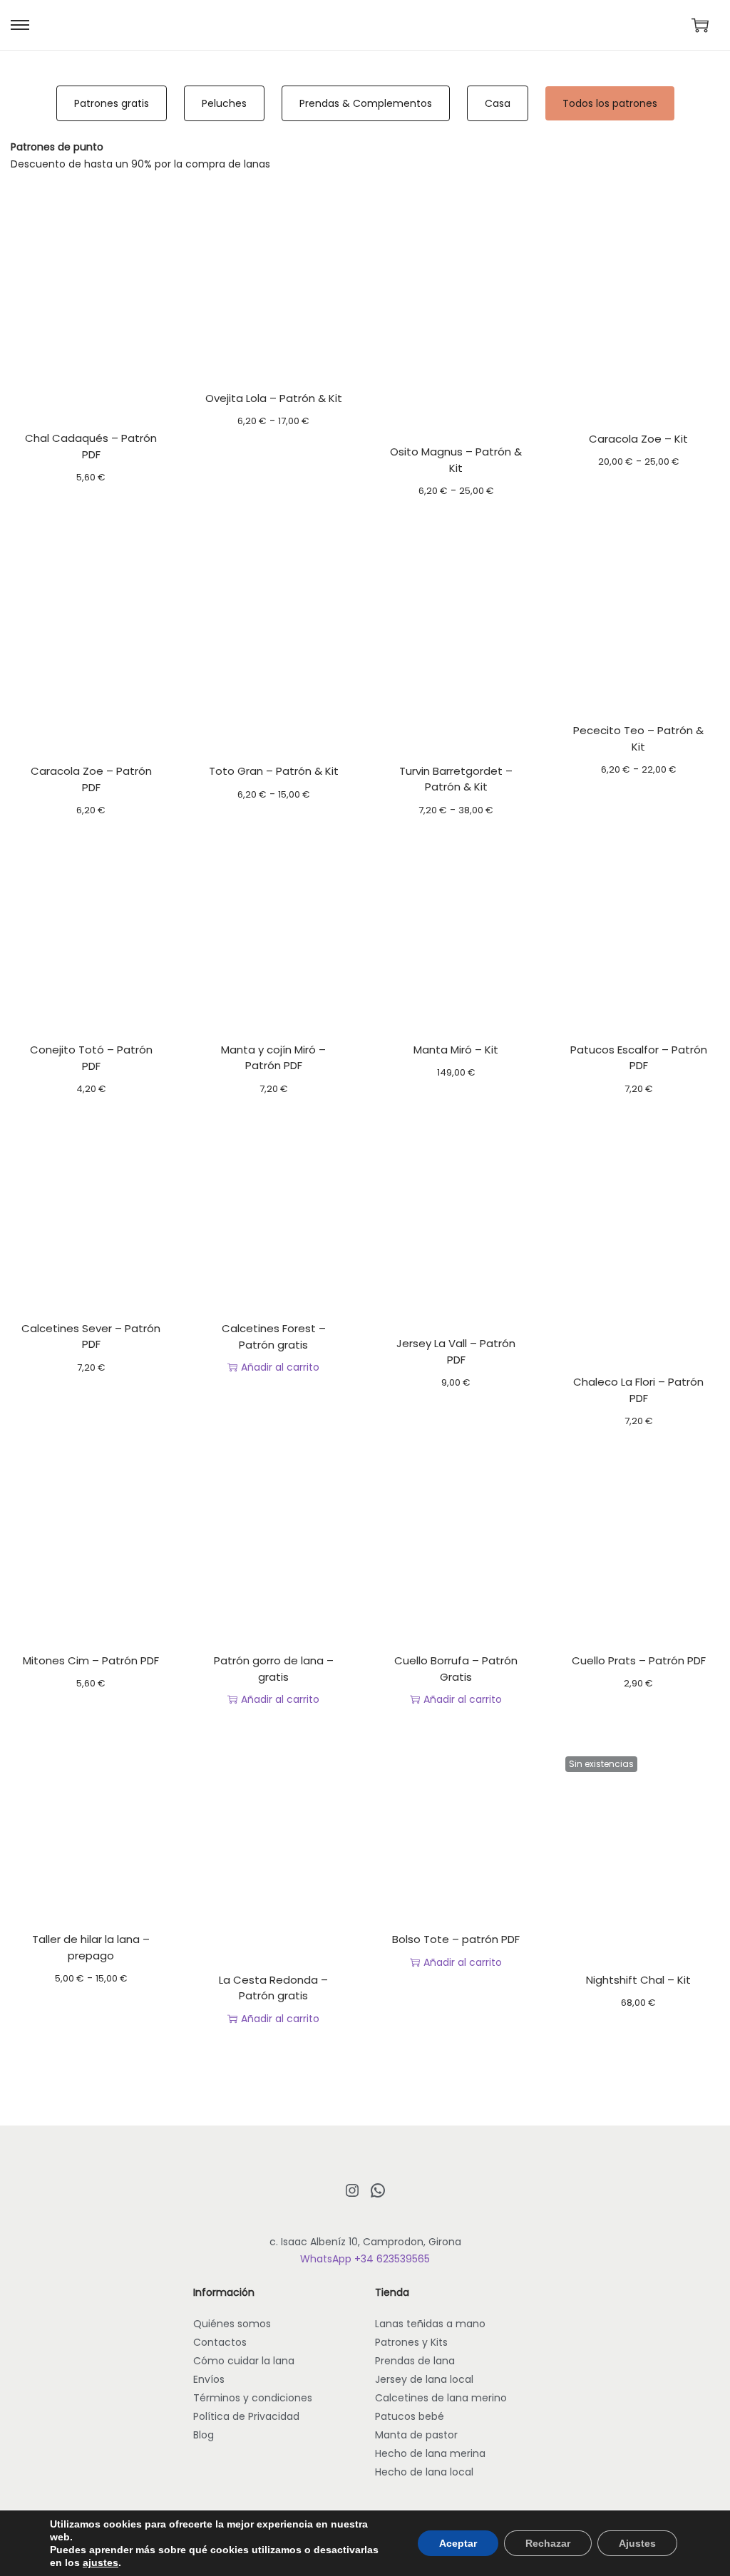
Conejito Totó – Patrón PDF (91, 1058)
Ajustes (637, 2543)
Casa (498, 103)
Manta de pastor (416, 2435)
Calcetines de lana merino (441, 2398)
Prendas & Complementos (366, 103)
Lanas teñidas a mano (430, 2324)
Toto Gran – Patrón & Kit (274, 771)
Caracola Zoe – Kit (638, 439)
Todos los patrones (610, 103)
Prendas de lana (415, 2361)
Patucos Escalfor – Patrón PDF (639, 1058)
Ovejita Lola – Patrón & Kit (274, 398)
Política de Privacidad (246, 2416)
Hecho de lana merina (430, 2453)
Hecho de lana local (424, 2472)
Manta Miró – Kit (456, 1050)
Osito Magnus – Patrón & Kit (456, 460)
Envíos (209, 2379)
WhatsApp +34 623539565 (365, 2259)
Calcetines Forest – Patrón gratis (274, 1336)
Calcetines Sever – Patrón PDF (91, 1336)
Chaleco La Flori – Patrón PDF (638, 1390)
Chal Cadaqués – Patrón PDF (91, 446)
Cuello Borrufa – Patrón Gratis (456, 1669)
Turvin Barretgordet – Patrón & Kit (456, 779)
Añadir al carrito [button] (280, 1367)
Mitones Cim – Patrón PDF (91, 1660)
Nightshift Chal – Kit (638, 1980)
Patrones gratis (112, 103)
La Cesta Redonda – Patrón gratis (273, 1988)
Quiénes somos (232, 2324)
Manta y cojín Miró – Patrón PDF (273, 1058)
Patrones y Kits (411, 2342)
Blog (204, 2435)
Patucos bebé (410, 2416)
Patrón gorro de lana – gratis (274, 1669)
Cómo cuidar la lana (244, 2361)
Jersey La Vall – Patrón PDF (456, 1351)
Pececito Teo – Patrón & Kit (638, 738)
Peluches (224, 103)
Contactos (220, 2342)
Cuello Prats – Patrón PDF (639, 1660)
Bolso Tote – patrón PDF (456, 1939)
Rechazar (548, 2543)
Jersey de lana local (424, 2379)
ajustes (101, 2562)
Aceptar (458, 2543)
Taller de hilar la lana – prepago (91, 1947)
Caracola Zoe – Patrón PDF (91, 779)
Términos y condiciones (253, 2398)
